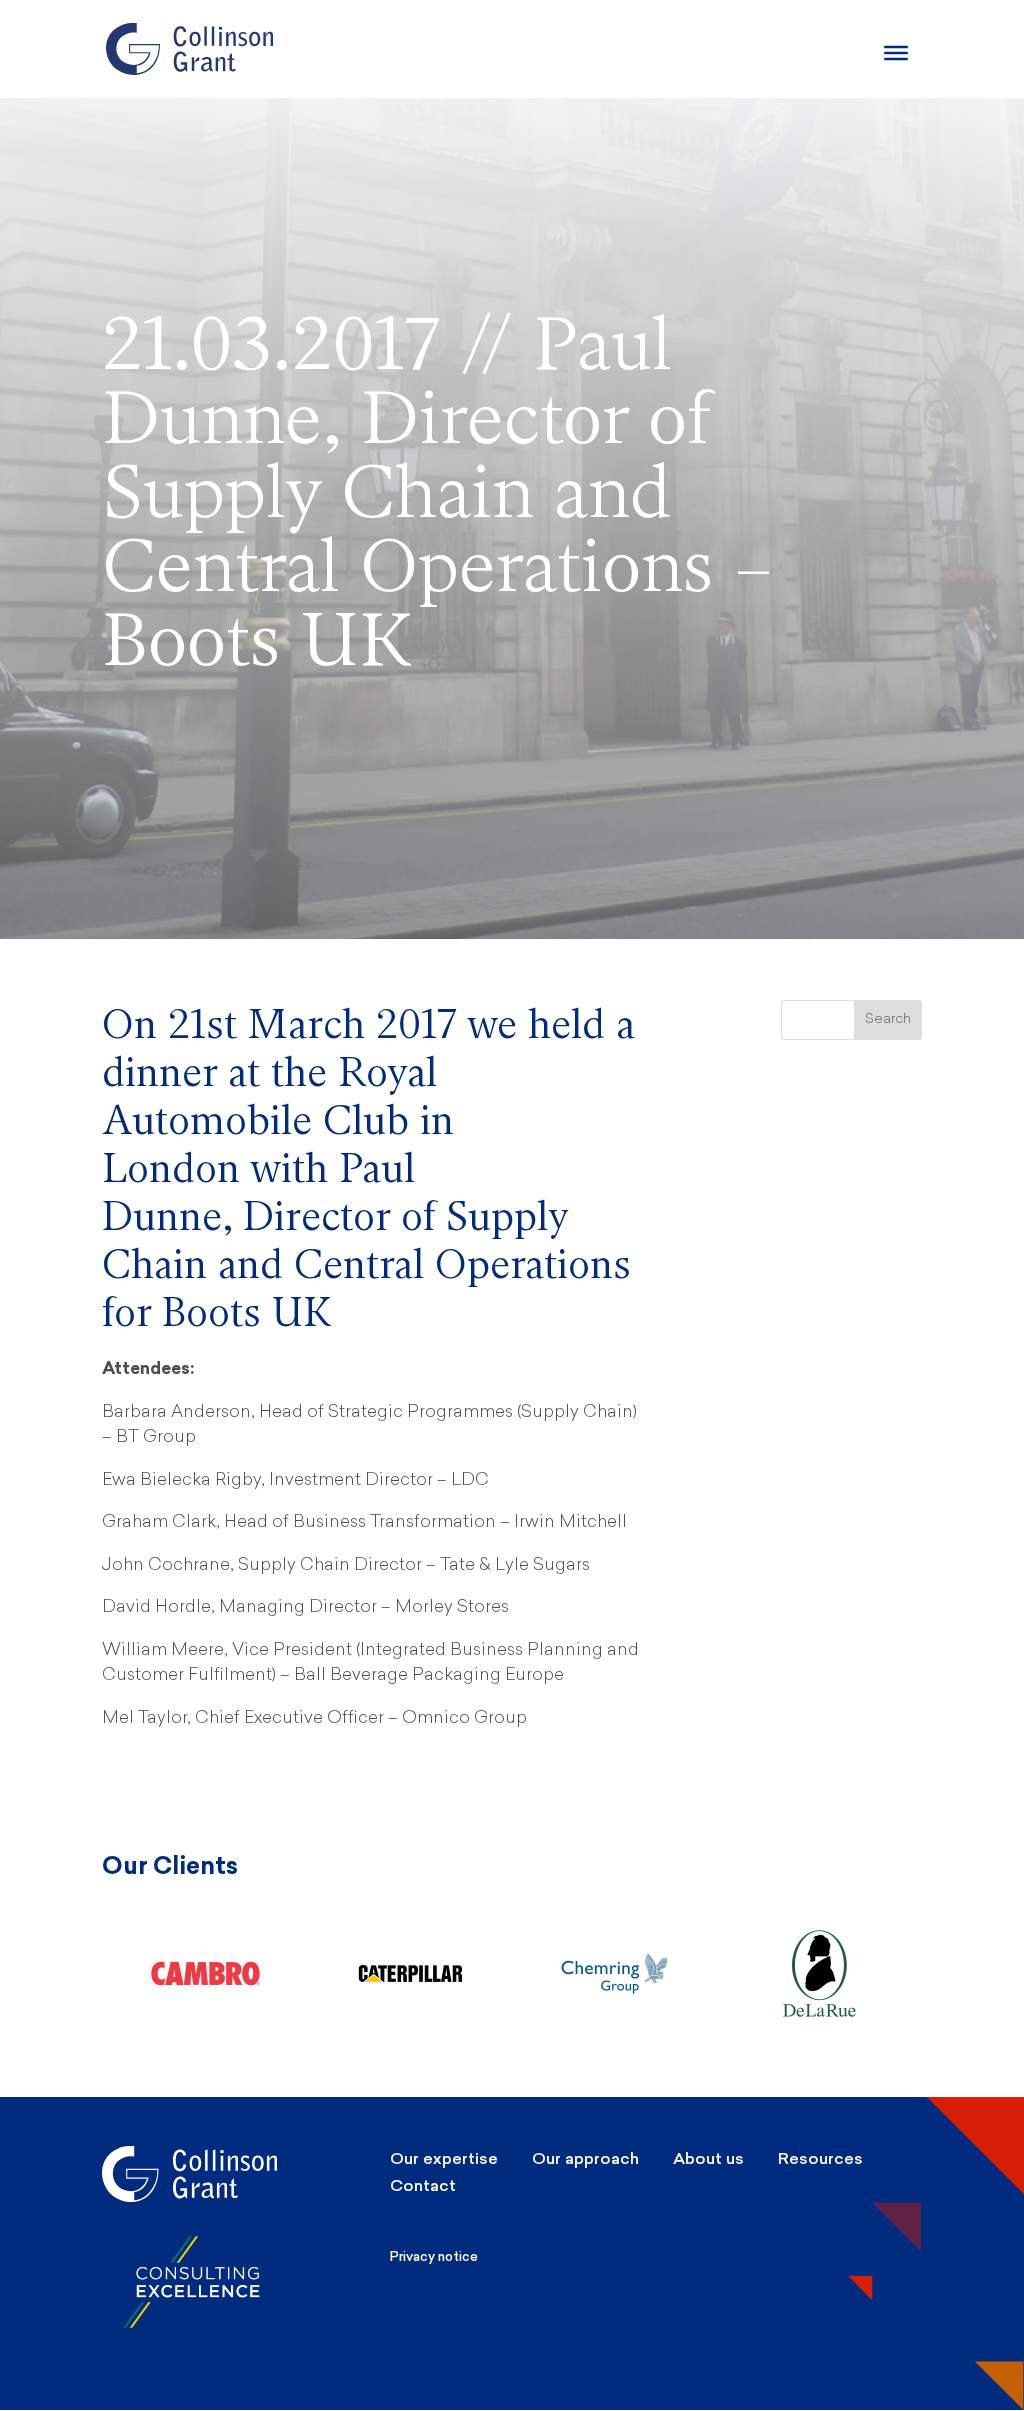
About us (708, 2158)
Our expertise (444, 2158)
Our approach (585, 2158)
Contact (423, 2185)
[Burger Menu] (896, 53)
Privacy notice (434, 2256)
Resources (820, 2158)
